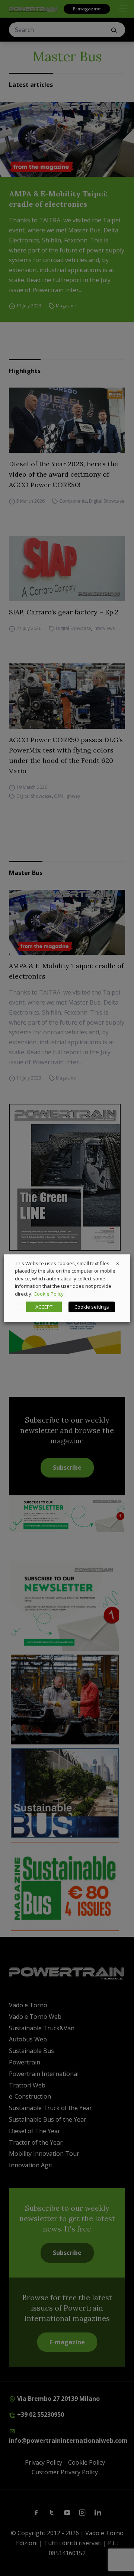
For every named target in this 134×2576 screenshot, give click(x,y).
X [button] (118, 1263)
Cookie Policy (49, 1294)
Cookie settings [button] (92, 1307)
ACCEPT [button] (44, 1307)
